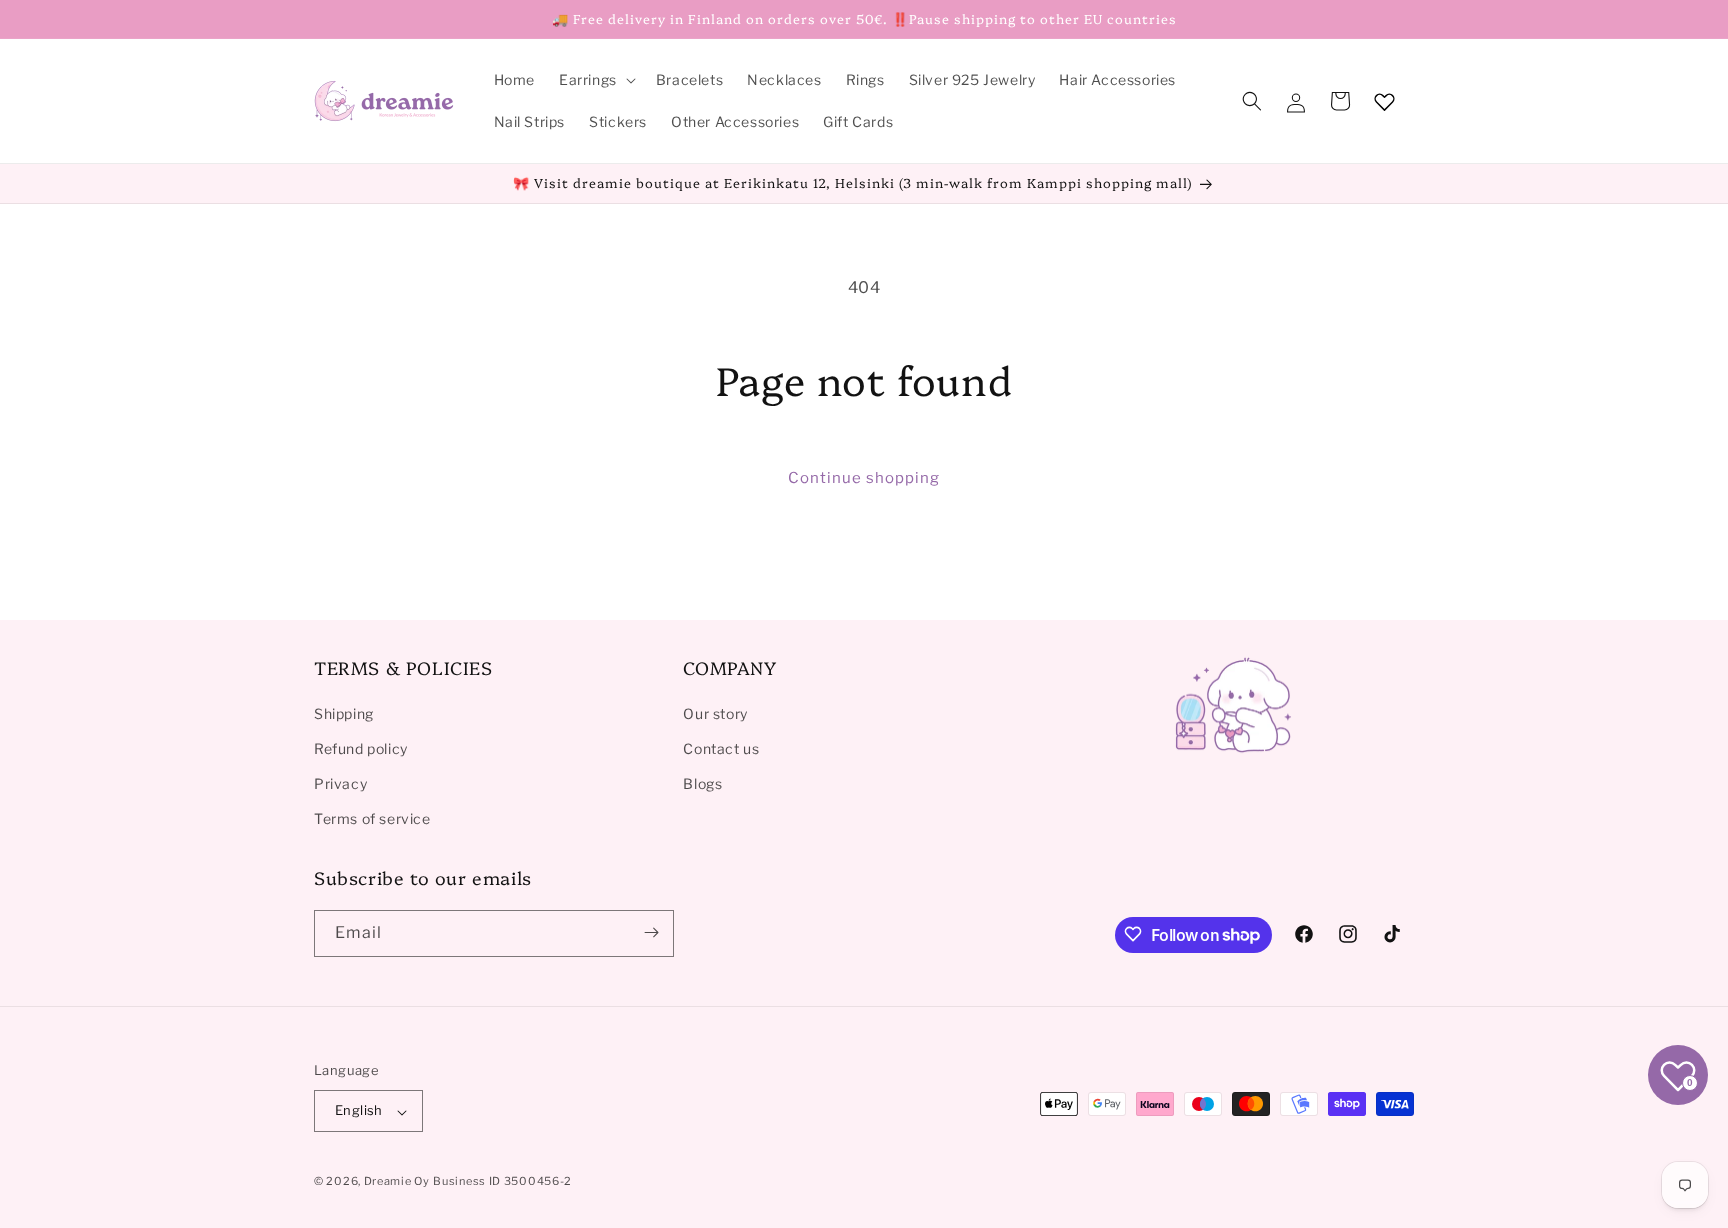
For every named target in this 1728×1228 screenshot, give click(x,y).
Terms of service (372, 818)
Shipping (344, 712)
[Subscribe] (651, 932)
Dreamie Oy (397, 1182)
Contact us (721, 747)
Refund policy (361, 747)
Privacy (340, 782)
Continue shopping (864, 478)
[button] (595, 80)
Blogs (702, 782)
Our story (715, 712)
